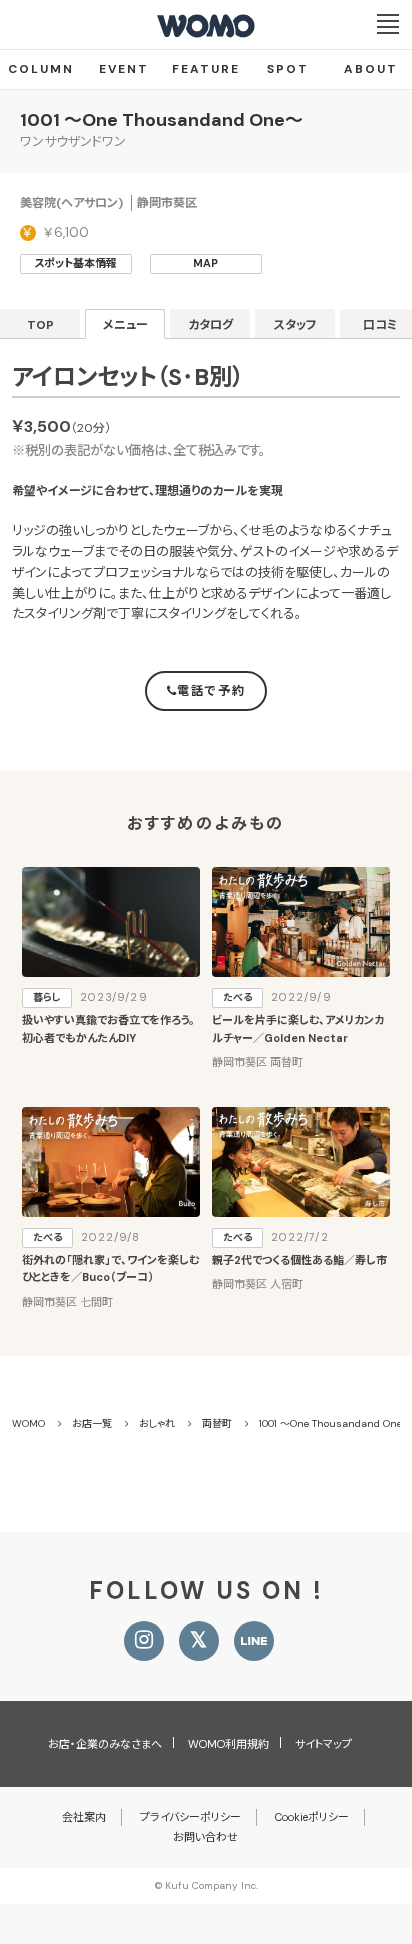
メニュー (125, 325)
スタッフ (295, 325)
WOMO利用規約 (228, 1744)
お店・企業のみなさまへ (105, 1744)
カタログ (210, 325)
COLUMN (41, 69)
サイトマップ (323, 1744)
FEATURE (206, 69)
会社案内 (84, 1817)
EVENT (124, 69)
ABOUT (371, 69)
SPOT (288, 69)
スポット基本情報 (75, 263)
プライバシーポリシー (190, 1817)
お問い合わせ (205, 1837)
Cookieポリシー (312, 1817)
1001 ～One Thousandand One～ (161, 120)
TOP (40, 325)
